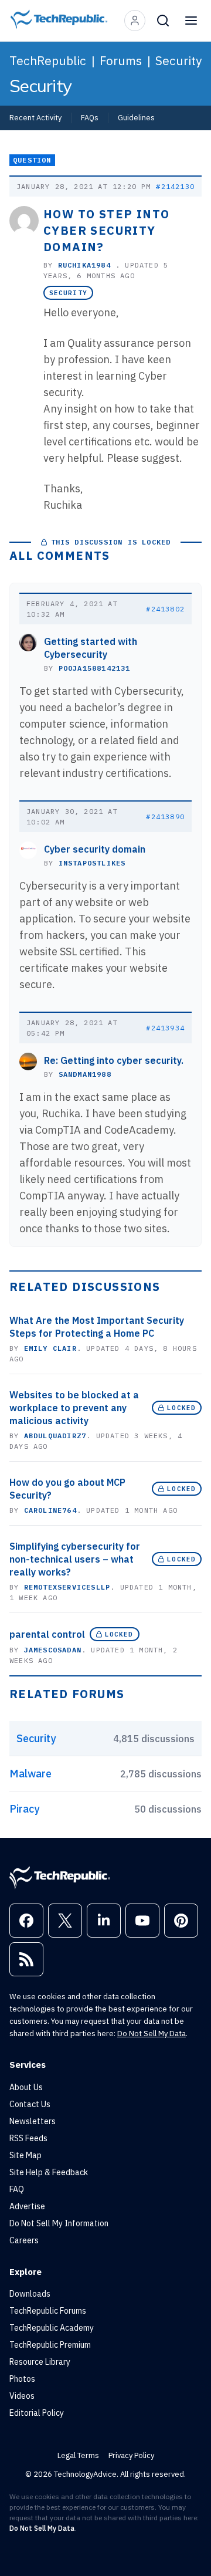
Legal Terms (78, 2455)
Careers (24, 2240)
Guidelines (136, 117)
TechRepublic (48, 60)
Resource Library (40, 2362)
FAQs (90, 117)
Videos (22, 2396)
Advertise (27, 2206)
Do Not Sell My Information (59, 2223)
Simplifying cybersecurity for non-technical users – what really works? (75, 1559)
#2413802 (165, 609)
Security (178, 60)
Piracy (24, 1809)
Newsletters (33, 2121)
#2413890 (165, 817)
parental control (47, 1634)
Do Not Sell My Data (152, 2034)
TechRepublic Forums (48, 2311)
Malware (30, 1774)
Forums (121, 60)
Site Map (25, 2155)
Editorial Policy (37, 2413)
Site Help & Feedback (49, 2172)
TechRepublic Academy (52, 2328)
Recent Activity (35, 117)
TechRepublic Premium (50, 2345)
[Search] (163, 21)
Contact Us (30, 2104)
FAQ (17, 2189)
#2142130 (175, 186)
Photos (22, 2379)
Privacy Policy (131, 2455)
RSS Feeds (28, 2138)
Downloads (30, 2294)
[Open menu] (191, 21)
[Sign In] (135, 21)
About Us (26, 2087)
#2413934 (165, 1028)
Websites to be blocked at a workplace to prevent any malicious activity (74, 1408)
